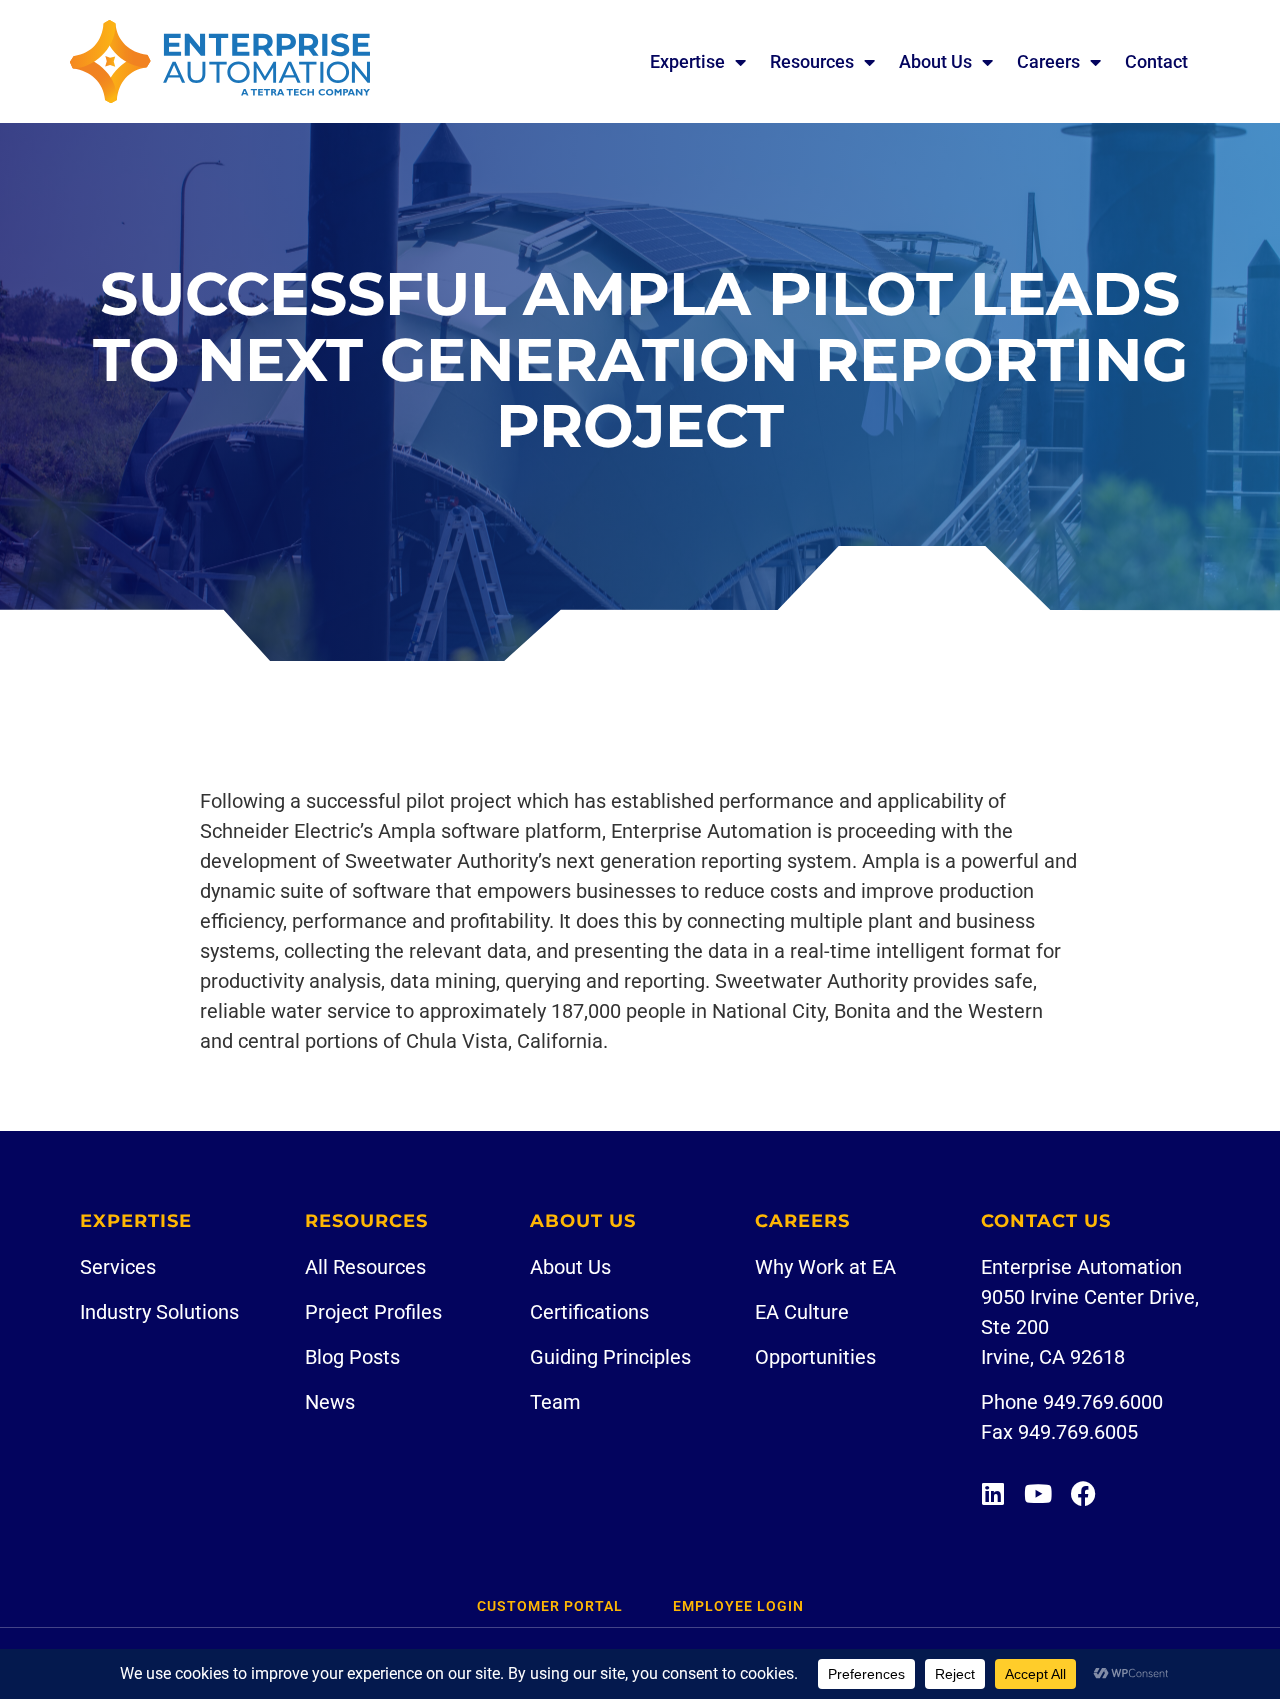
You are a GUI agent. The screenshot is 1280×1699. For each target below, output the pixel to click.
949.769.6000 (1103, 1402)
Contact (1156, 61)
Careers (1048, 61)
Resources (812, 61)
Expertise (687, 61)
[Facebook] (1083, 1493)
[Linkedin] (993, 1493)
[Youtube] (1038, 1493)
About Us (935, 61)
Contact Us (1046, 1221)
